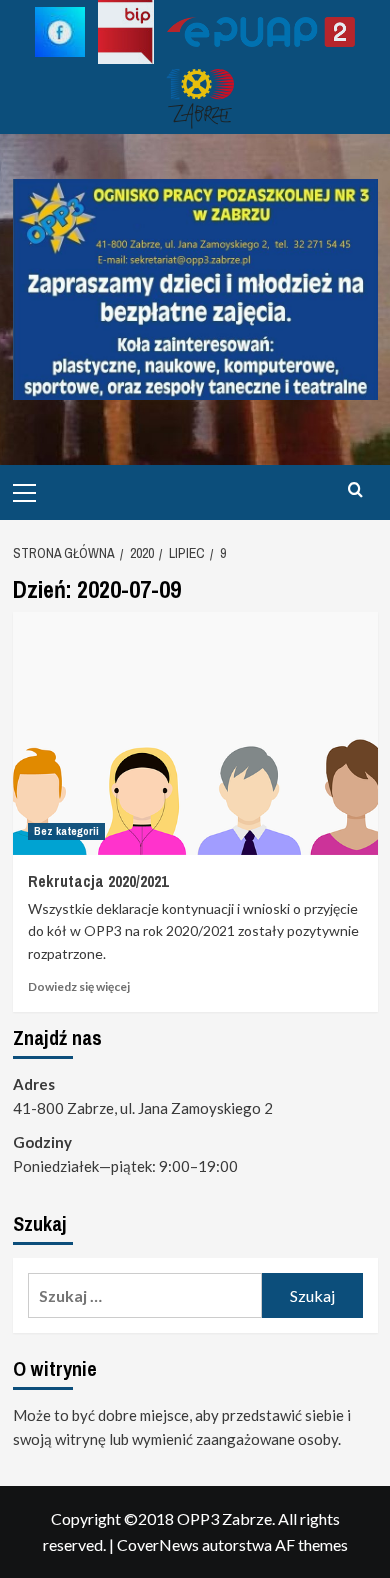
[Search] (355, 490)
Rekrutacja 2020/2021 (98, 881)
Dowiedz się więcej (79, 986)
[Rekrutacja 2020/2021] (195, 733)
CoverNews (158, 1544)
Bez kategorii (66, 831)
